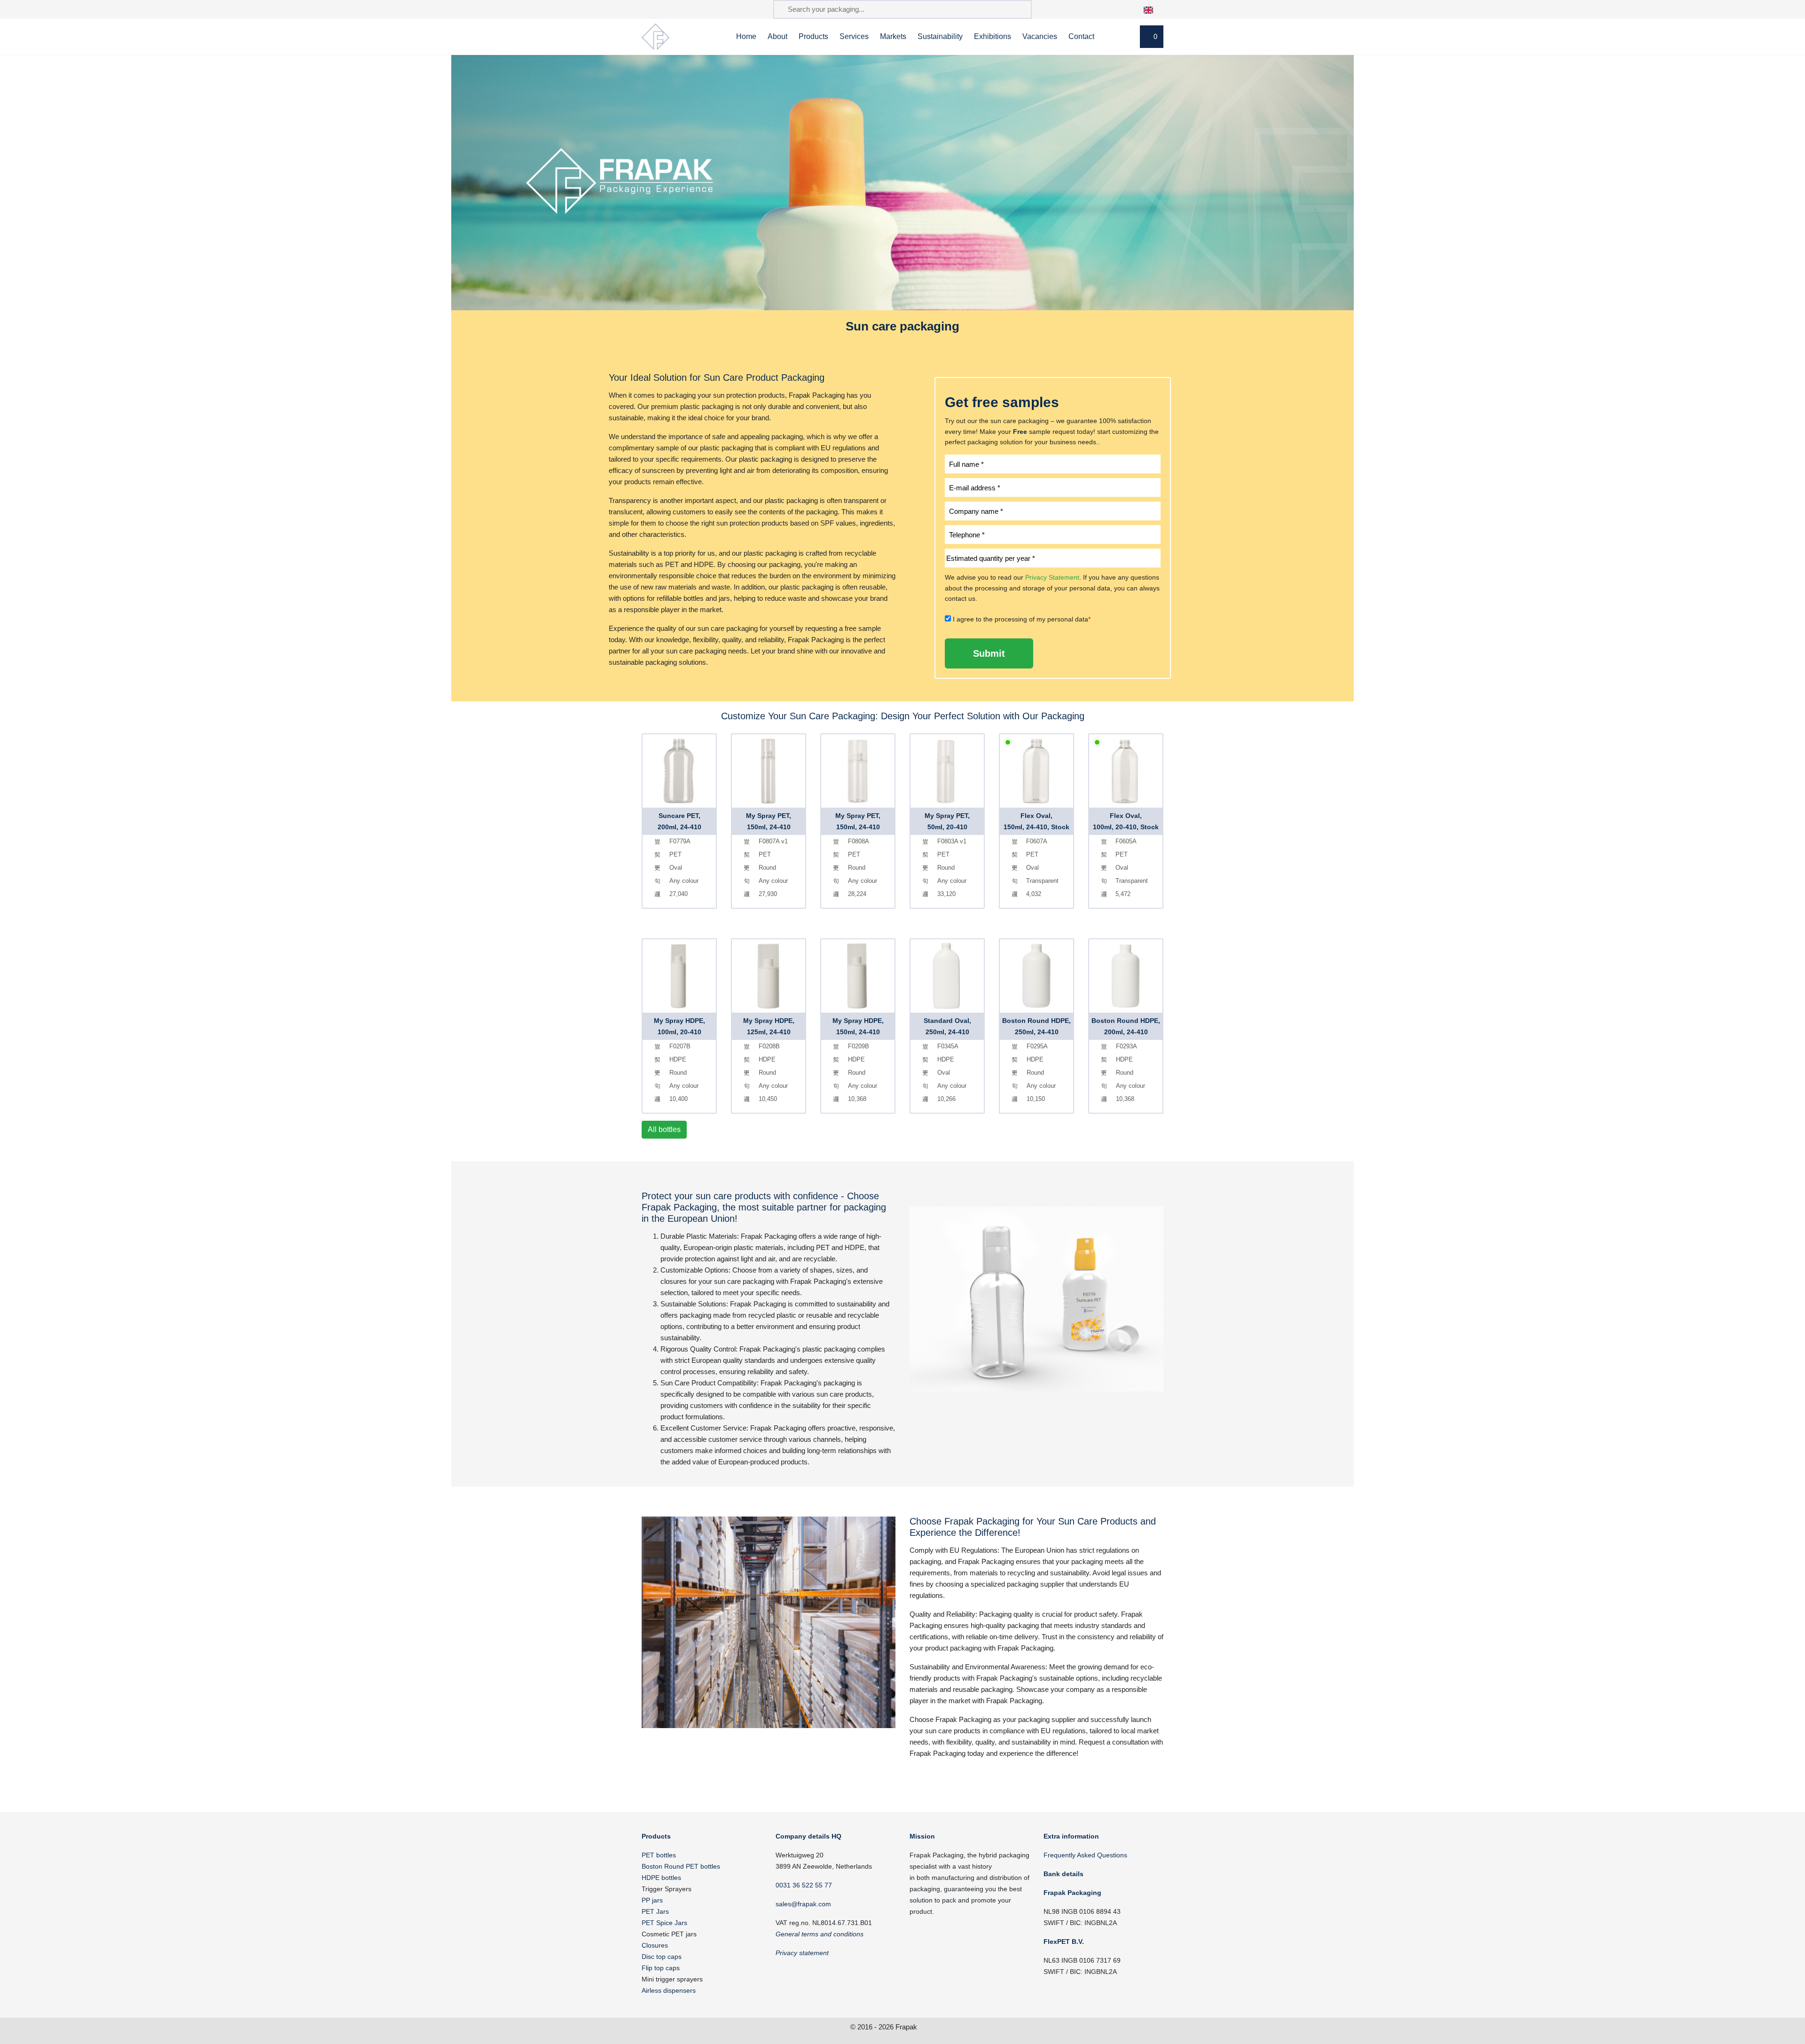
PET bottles (659, 1855)
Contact (1081, 36)
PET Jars (655, 1911)
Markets (893, 36)
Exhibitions (993, 36)
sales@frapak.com (803, 1904)
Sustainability (940, 36)
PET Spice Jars (664, 1923)
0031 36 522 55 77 (804, 1885)
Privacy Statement (1052, 577)
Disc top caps (662, 1957)
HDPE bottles (661, 1878)
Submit (989, 653)
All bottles (664, 1129)
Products (813, 36)
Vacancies (1040, 36)
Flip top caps (661, 1968)
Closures (655, 1945)
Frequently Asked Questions (1085, 1855)
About (777, 36)
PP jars (652, 1900)
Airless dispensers (669, 1990)
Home (746, 36)
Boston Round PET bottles (681, 1866)
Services (854, 36)
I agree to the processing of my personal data (1022, 619)
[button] (1153, 9)
